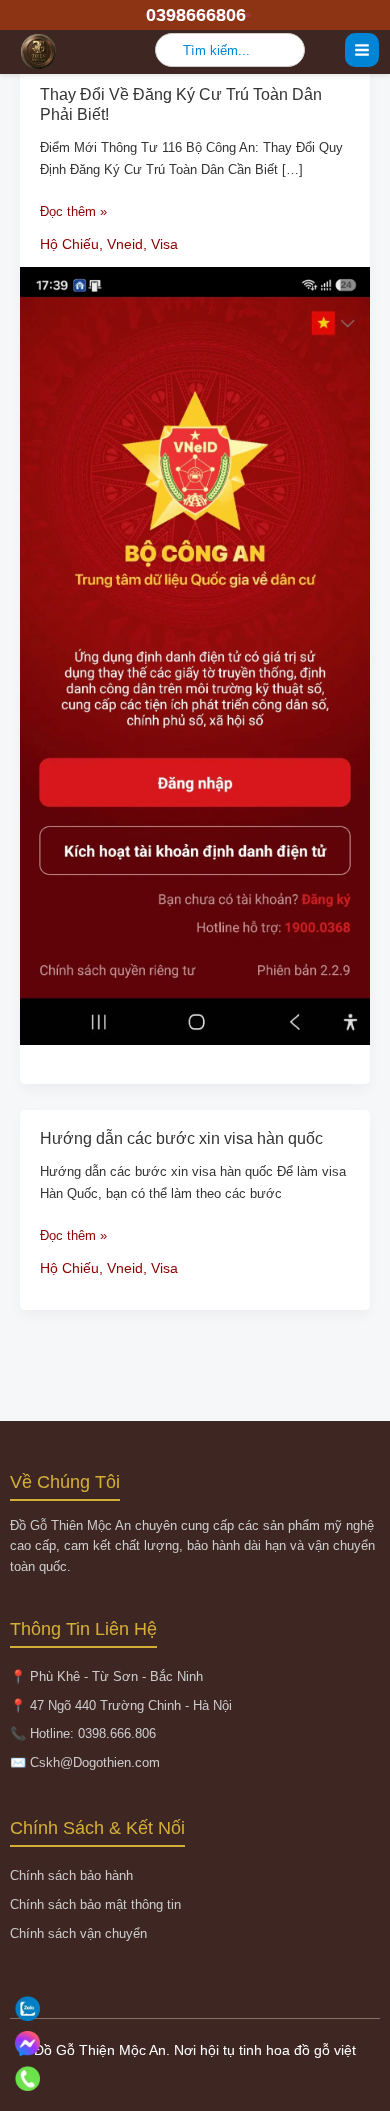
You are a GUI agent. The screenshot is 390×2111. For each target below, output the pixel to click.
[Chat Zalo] (192, 2008)
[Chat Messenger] (192, 2043)
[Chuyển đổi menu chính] (362, 50)
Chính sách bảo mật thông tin (95, 1904)
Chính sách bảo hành (71, 1875)
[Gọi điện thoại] (192, 2078)
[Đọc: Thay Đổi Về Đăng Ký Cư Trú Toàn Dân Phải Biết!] (195, 654)
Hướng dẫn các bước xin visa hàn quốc (181, 1138)
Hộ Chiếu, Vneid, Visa (109, 244)
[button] (195, 15)
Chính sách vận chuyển (78, 1933)
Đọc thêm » (73, 212)
